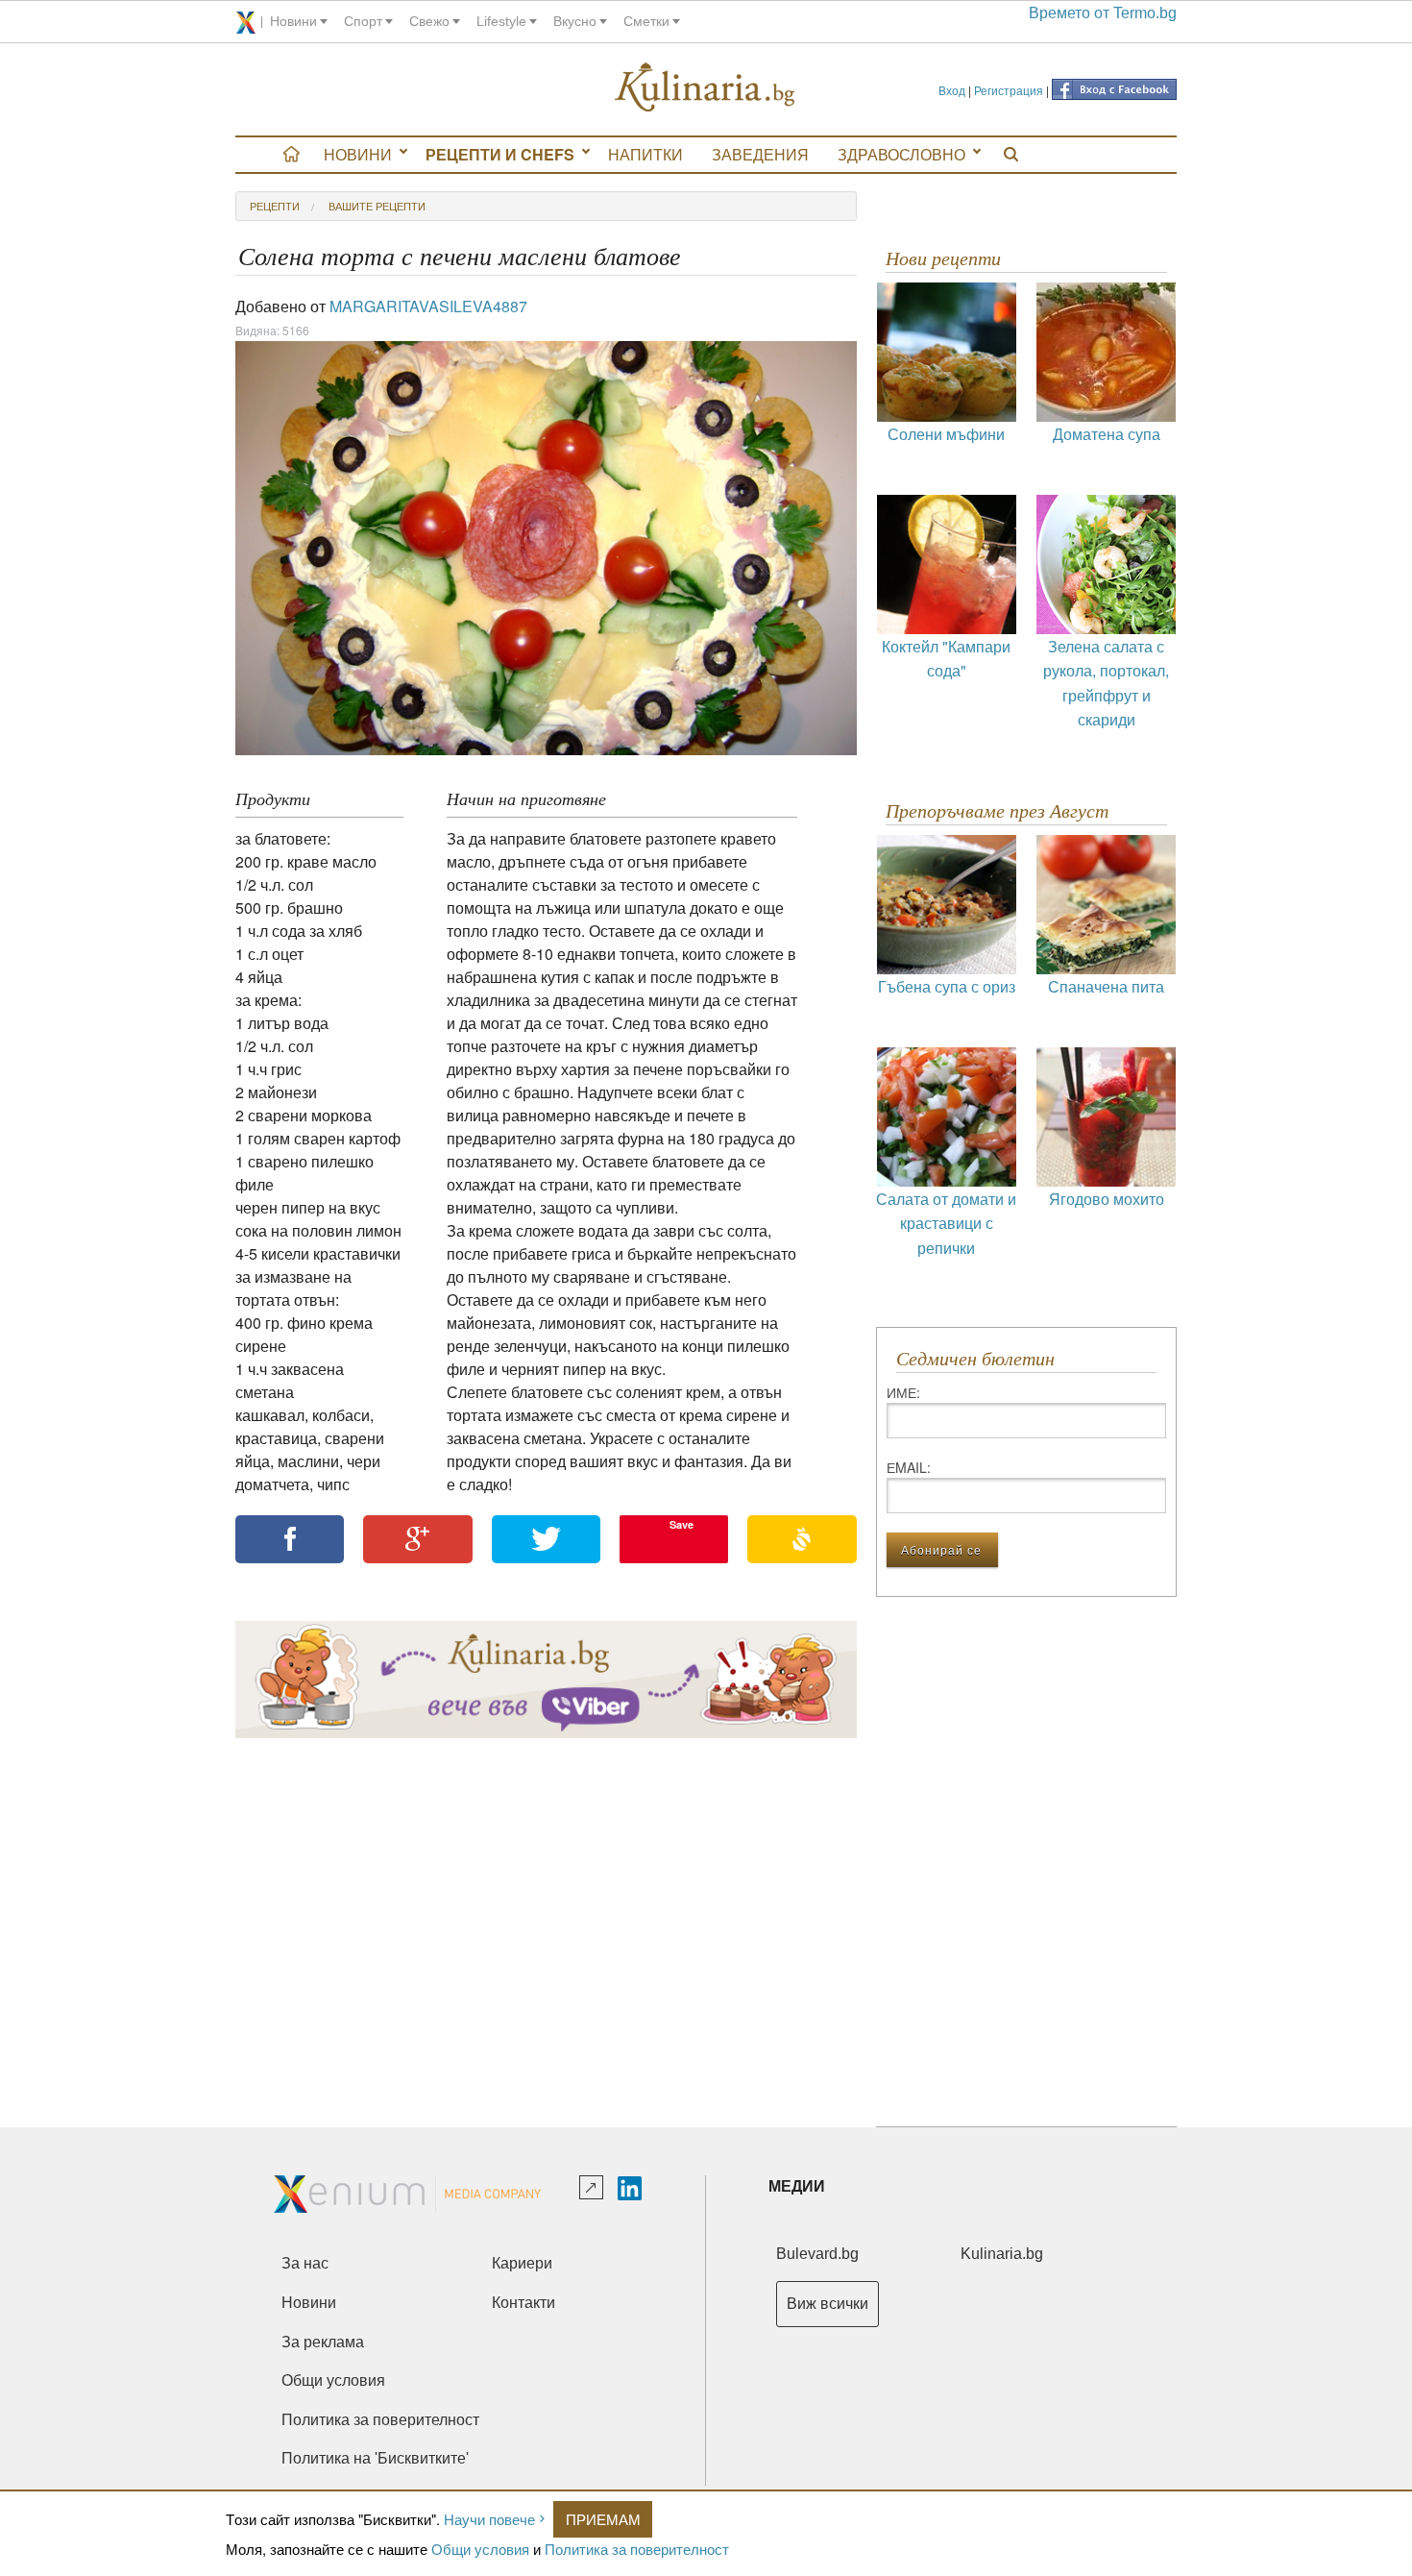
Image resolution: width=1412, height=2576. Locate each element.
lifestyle (501, 21)
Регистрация (1009, 90)
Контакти (523, 2303)
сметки (646, 21)
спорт (363, 21)
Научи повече (489, 2519)
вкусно (575, 21)
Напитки (645, 154)
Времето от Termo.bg (1103, 13)
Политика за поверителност (637, 2549)
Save (682, 1524)
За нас (305, 2263)
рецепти (275, 206)
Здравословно (901, 154)
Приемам (603, 2519)
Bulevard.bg (817, 2254)
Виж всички (828, 2304)
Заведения (760, 154)
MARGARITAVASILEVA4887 (428, 306)
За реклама (323, 2342)
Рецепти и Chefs (500, 154)
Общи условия (480, 2549)
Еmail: (909, 1467)
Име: (903, 1392)
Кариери (522, 2263)
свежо (429, 21)
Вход (952, 90)
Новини (358, 154)
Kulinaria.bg (1002, 2254)
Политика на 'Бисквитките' (375, 2458)
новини (293, 21)
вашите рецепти (377, 206)
